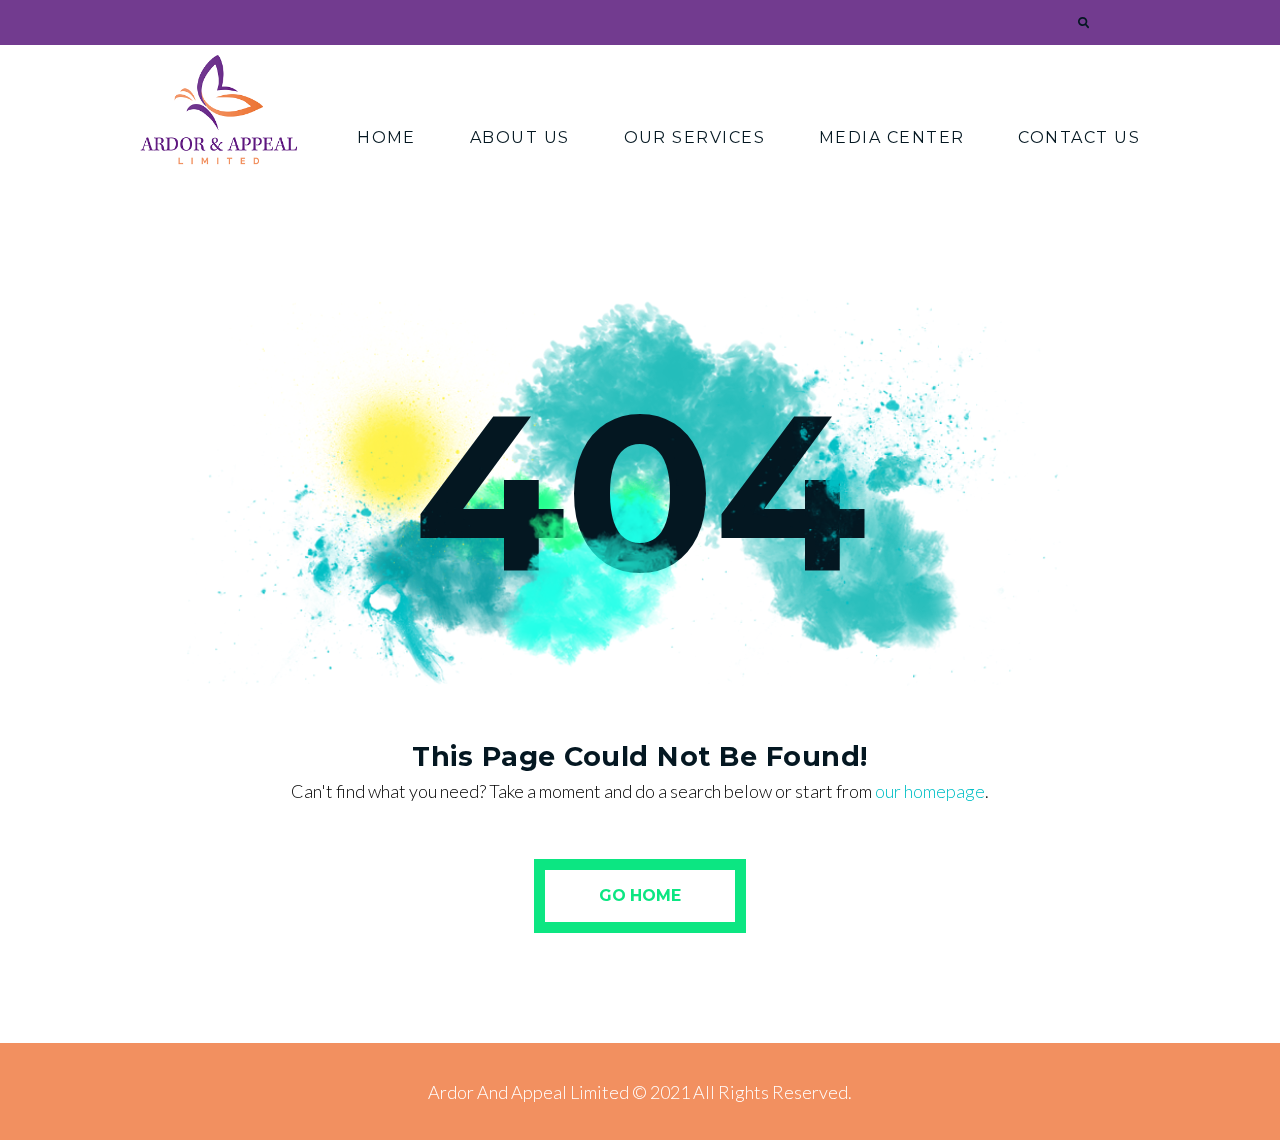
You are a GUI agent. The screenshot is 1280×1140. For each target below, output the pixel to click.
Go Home (640, 895)
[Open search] (1080, 23)
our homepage (930, 791)
